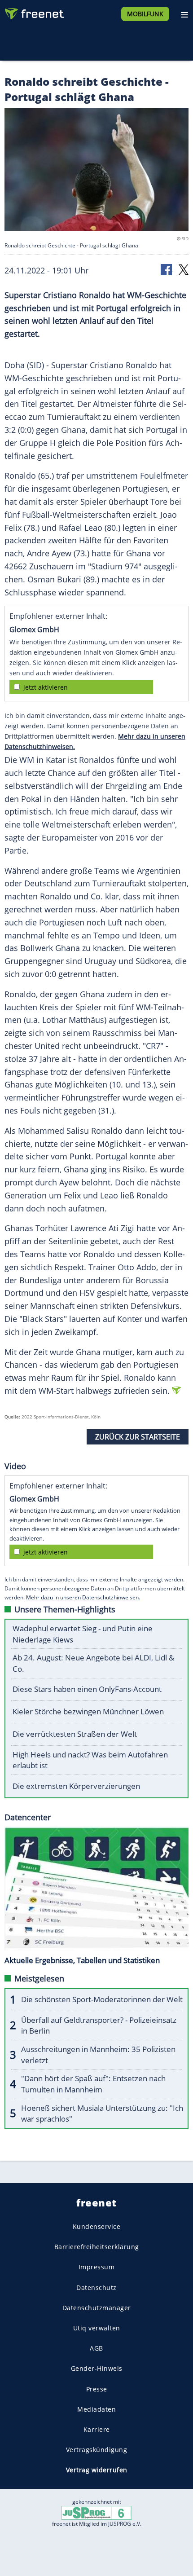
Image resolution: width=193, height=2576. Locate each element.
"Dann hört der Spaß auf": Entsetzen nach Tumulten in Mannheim (93, 2084)
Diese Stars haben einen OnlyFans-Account (87, 1689)
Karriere (97, 2429)
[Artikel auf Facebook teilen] (167, 269)
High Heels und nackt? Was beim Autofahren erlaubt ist (90, 1760)
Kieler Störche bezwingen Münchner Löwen (88, 1711)
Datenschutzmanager (97, 2308)
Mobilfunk (145, 14)
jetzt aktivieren (46, 687)
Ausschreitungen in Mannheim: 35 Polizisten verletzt (98, 2055)
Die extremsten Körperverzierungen (76, 1786)
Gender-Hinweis (97, 2368)
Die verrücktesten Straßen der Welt (75, 1734)
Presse (97, 2389)
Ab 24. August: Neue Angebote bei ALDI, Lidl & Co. (93, 1663)
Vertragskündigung (97, 2450)
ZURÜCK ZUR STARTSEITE (138, 1437)
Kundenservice (97, 2226)
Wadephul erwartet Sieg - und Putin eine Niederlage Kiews (83, 1634)
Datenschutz (96, 2287)
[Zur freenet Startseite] (33, 12)
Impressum (97, 2267)
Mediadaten (96, 2409)
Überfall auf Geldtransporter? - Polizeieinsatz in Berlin (99, 2026)
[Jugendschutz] (96, 2512)
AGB (96, 2348)
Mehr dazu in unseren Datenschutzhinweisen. (83, 1597)
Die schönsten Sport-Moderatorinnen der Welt (102, 1999)
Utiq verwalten (97, 2328)
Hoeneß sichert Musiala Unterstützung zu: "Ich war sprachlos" (102, 2114)
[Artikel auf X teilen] (184, 269)
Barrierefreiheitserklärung (97, 2247)
